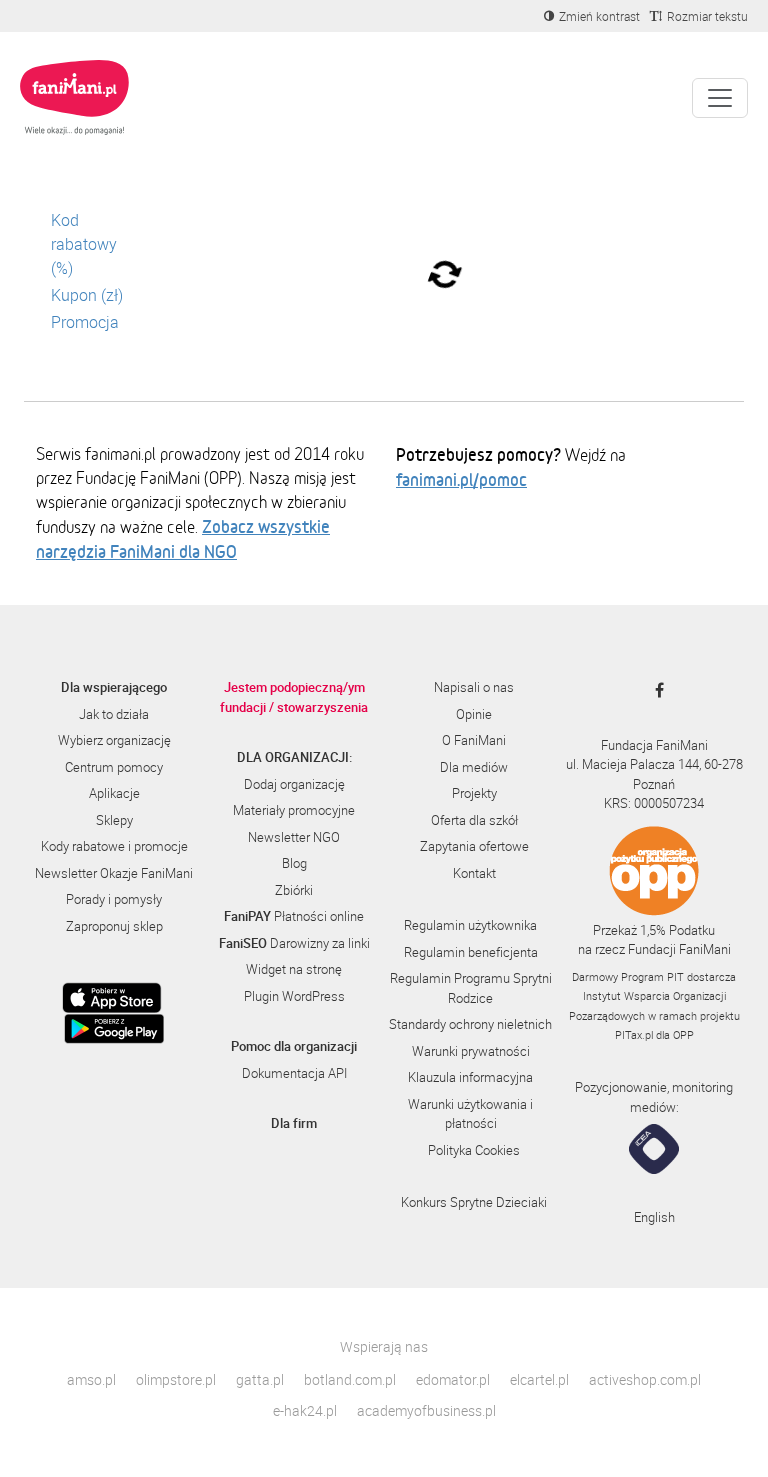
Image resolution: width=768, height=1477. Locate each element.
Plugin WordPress (294, 996)
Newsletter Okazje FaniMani (114, 873)
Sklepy (114, 820)
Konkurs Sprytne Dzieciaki (474, 1202)
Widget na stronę (294, 969)
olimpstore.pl (176, 1379)
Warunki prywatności (471, 1051)
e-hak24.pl (305, 1410)
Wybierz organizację (114, 740)
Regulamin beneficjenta (471, 952)
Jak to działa (114, 714)
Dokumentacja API (294, 1073)
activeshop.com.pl (645, 1379)
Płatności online (294, 916)
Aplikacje (114, 793)
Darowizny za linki (294, 943)
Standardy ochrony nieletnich (470, 1024)
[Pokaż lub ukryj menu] (720, 98)
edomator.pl (453, 1379)
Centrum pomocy (114, 767)
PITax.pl (634, 1034)
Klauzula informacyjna (470, 1077)
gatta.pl (260, 1379)
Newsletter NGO (294, 837)
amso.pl (91, 1379)
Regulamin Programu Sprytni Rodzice (471, 988)
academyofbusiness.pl (426, 1410)
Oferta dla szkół (474, 820)
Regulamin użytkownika (470, 925)
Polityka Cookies (474, 1150)
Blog (294, 863)
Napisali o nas (474, 687)
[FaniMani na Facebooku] (654, 690)
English (654, 1217)
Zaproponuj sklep (114, 926)
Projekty (474, 793)
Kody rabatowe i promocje (114, 846)
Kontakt (474, 873)
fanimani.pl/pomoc (461, 479)
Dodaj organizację (294, 784)
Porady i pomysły (114, 899)
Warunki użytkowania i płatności (470, 1114)
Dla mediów (474, 767)
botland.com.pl (350, 1379)
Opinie (474, 714)
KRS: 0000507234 (654, 803)
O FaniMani (474, 740)
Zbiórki (294, 890)
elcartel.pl (539, 1379)
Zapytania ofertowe (474, 846)
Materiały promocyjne (294, 810)
